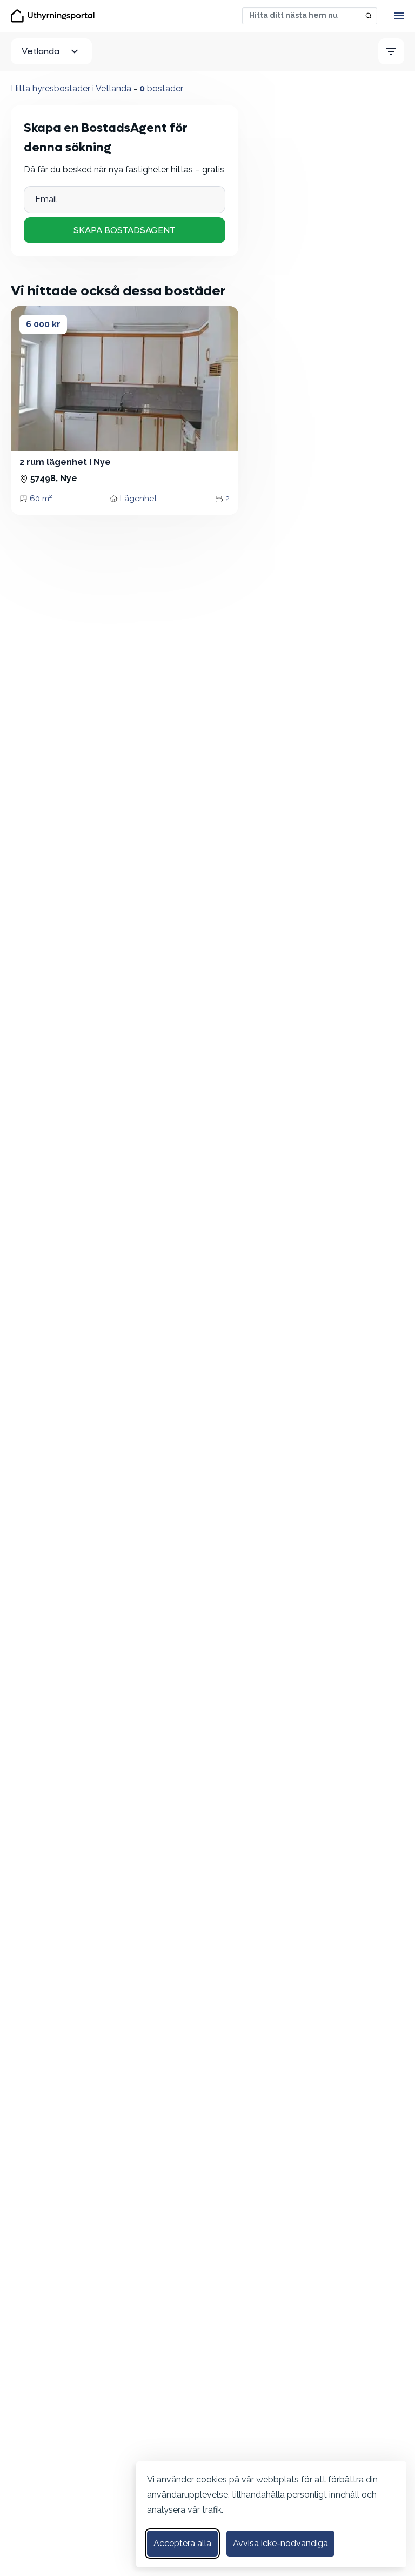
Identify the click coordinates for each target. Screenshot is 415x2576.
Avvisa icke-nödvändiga (280, 2543)
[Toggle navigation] (399, 16)
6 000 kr (43, 324)
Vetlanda (41, 51)
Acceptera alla (182, 2543)
